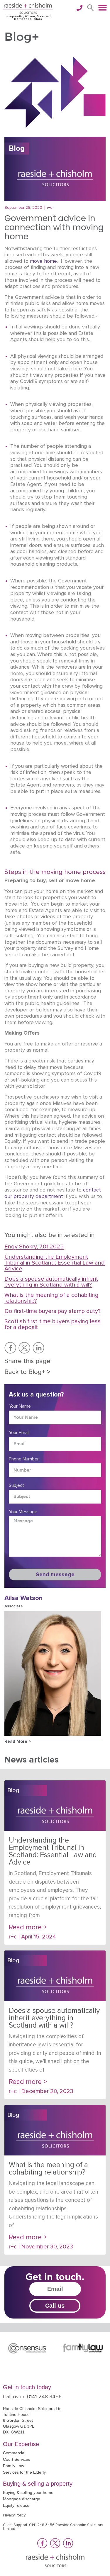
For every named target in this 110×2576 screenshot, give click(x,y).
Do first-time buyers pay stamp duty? (53, 1311)
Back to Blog (27, 1372)
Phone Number (24, 1459)
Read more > (18, 1742)
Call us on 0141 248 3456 (32, 2397)
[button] (90, 8)
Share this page (27, 1361)
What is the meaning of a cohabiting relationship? (51, 1298)
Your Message (23, 1512)
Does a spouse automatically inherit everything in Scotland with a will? (51, 1282)
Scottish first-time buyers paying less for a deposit (53, 1324)
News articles (32, 1760)
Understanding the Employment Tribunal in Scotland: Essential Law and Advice (55, 1263)
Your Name (20, 1406)
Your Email (19, 1433)
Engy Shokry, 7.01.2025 (34, 1247)
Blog (17, 149)
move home (43, 261)
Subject (16, 1485)
